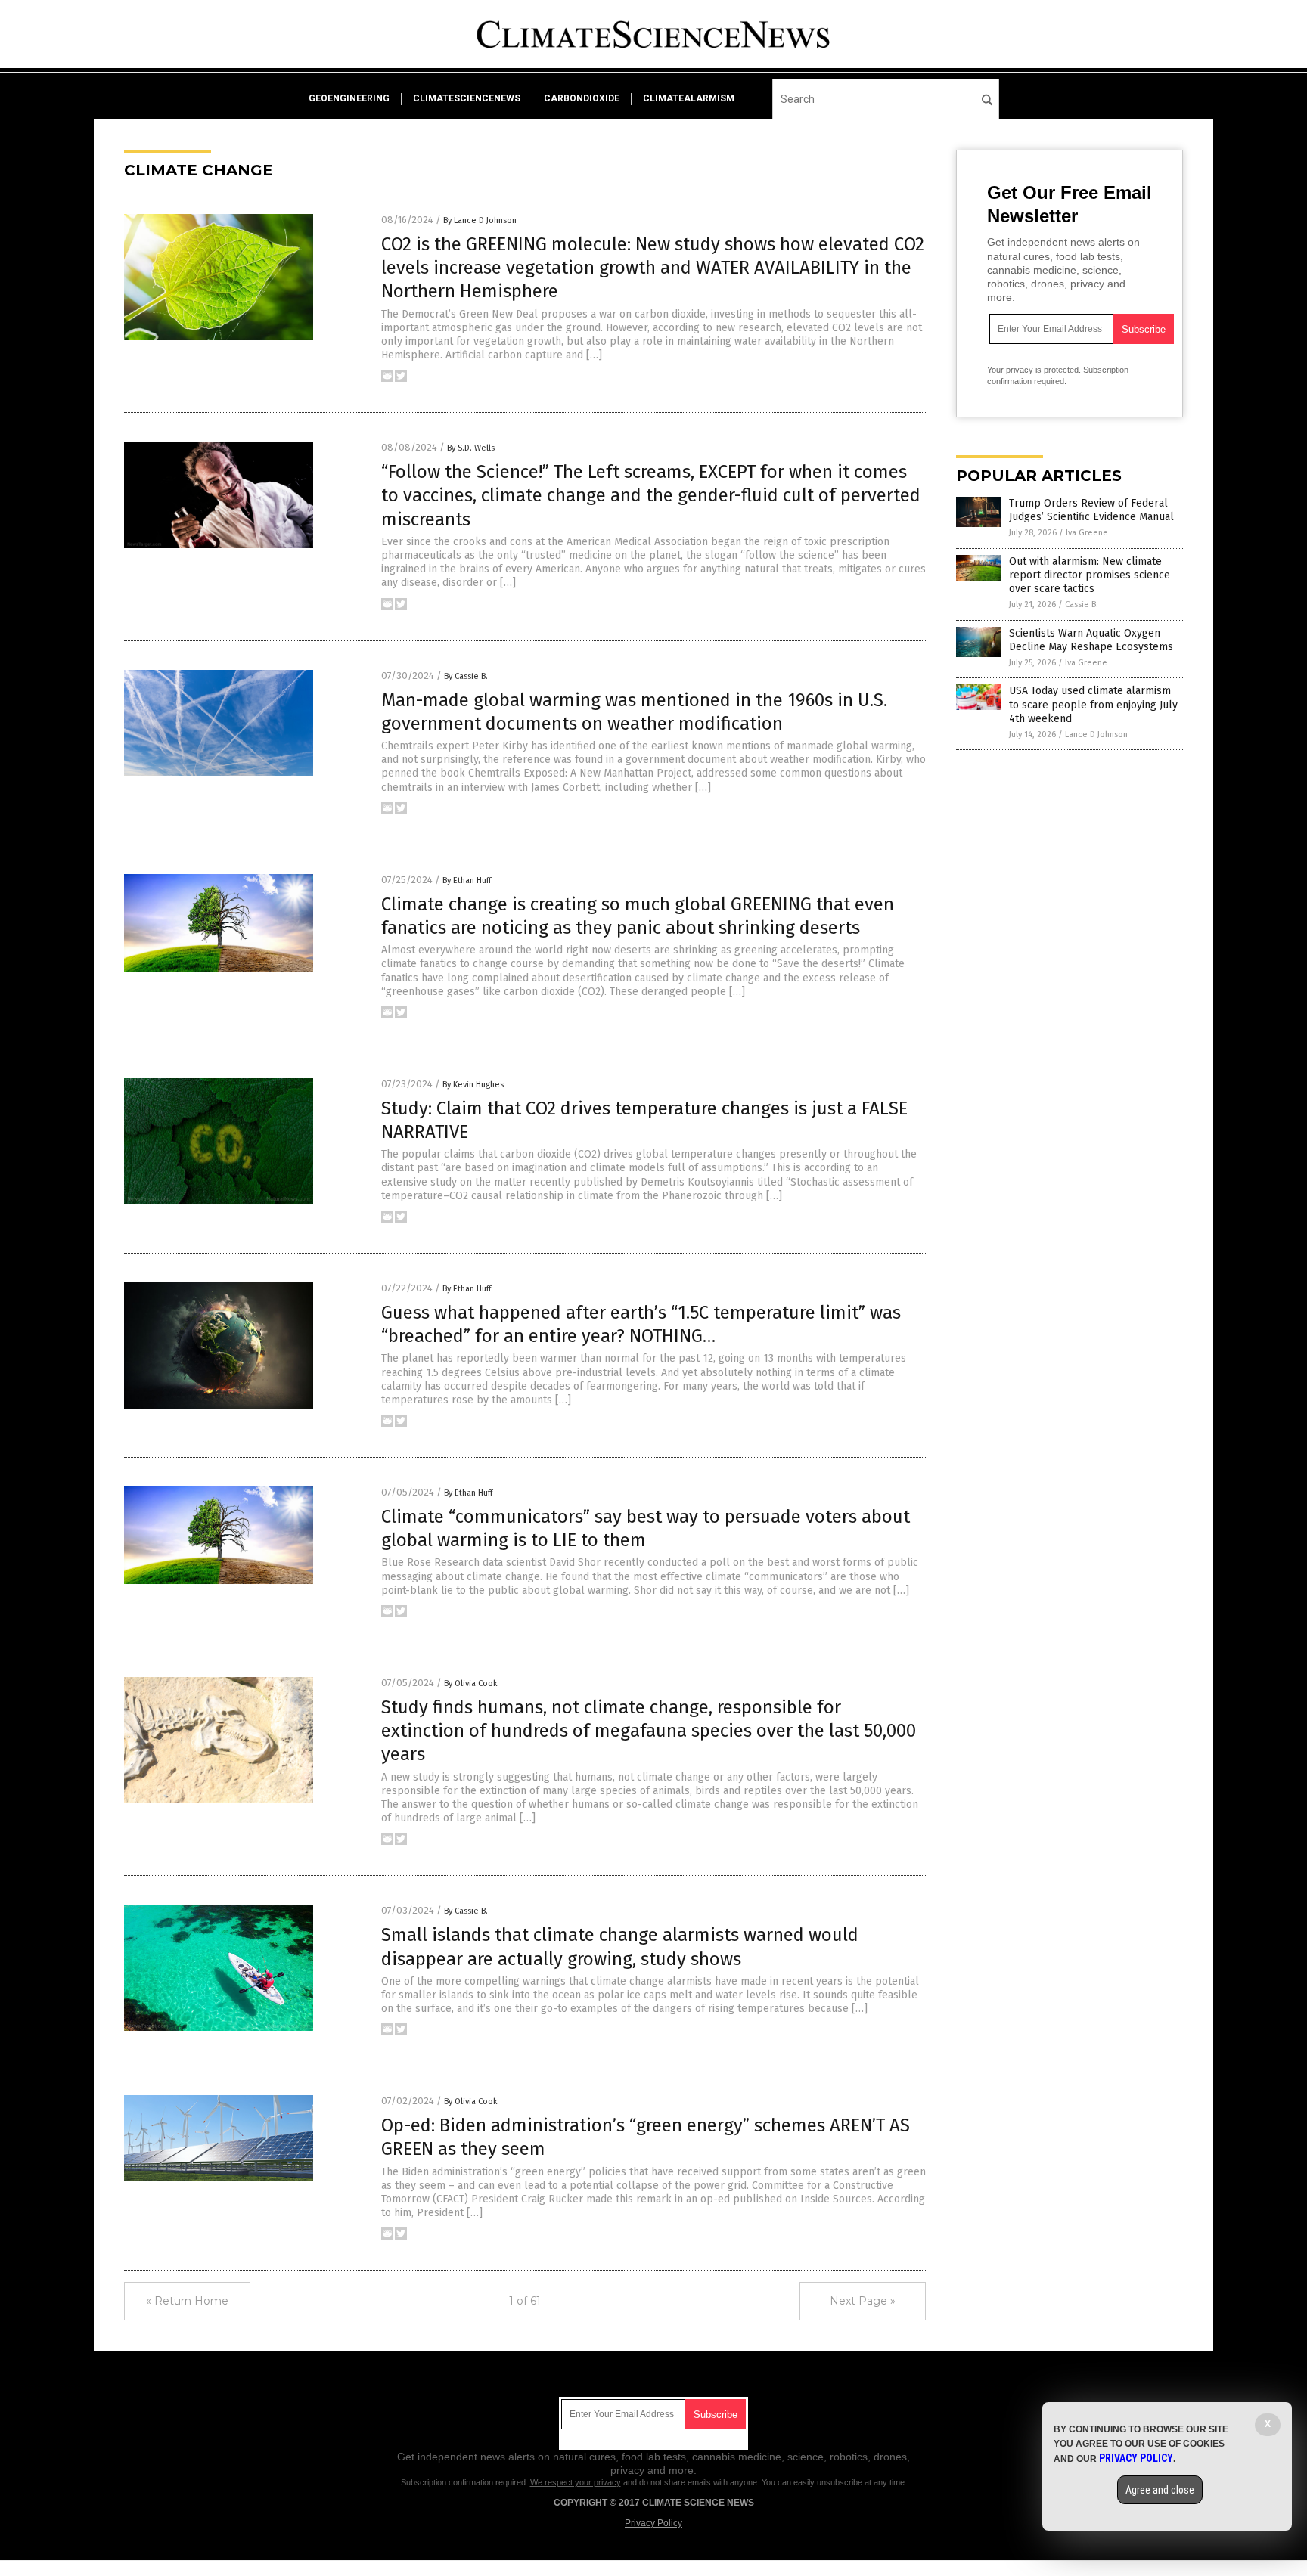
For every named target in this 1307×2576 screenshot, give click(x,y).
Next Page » (863, 2301)
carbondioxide (582, 98)
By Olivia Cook (471, 1683)
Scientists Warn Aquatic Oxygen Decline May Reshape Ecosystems (1091, 640)
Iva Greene (1087, 533)
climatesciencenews (467, 98)
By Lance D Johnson (480, 220)
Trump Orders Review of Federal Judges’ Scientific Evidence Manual (1091, 510)
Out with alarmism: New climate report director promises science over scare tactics (1090, 575)
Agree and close (1160, 2490)
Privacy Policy (653, 2523)
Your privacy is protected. (1034, 370)
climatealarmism (689, 98)
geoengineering (349, 98)
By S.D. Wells (471, 448)
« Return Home (187, 2301)
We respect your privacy (576, 2482)
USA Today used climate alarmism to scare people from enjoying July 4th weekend (1093, 704)
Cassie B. (1082, 604)
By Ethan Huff (467, 880)
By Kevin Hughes (473, 1085)
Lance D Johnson (1096, 735)
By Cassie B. (466, 676)
